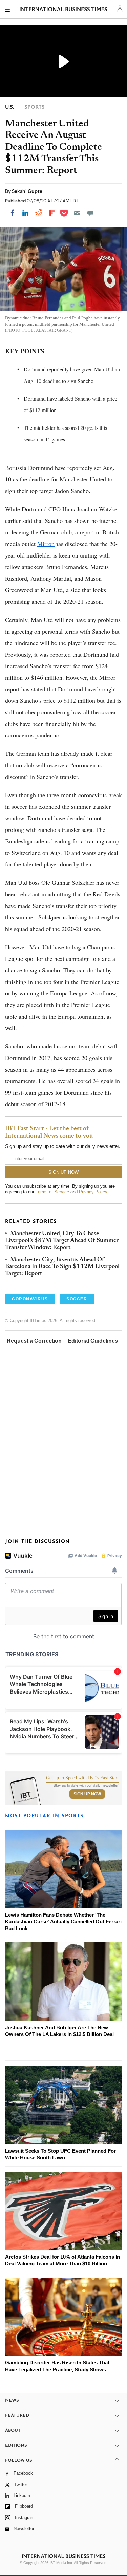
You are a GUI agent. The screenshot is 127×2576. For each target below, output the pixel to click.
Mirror (46, 544)
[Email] (77, 213)
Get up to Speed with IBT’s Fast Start (82, 1778)
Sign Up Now (87, 1794)
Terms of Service (52, 1192)
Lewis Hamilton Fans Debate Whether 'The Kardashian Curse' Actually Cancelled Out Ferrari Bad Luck (63, 1922)
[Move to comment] (90, 213)
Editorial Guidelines (93, 1341)
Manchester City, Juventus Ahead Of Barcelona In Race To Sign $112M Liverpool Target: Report (62, 1267)
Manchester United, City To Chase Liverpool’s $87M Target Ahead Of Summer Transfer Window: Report (62, 1241)
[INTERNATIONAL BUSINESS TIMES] (63, 10)
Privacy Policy (93, 1192)
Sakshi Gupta (27, 191)
